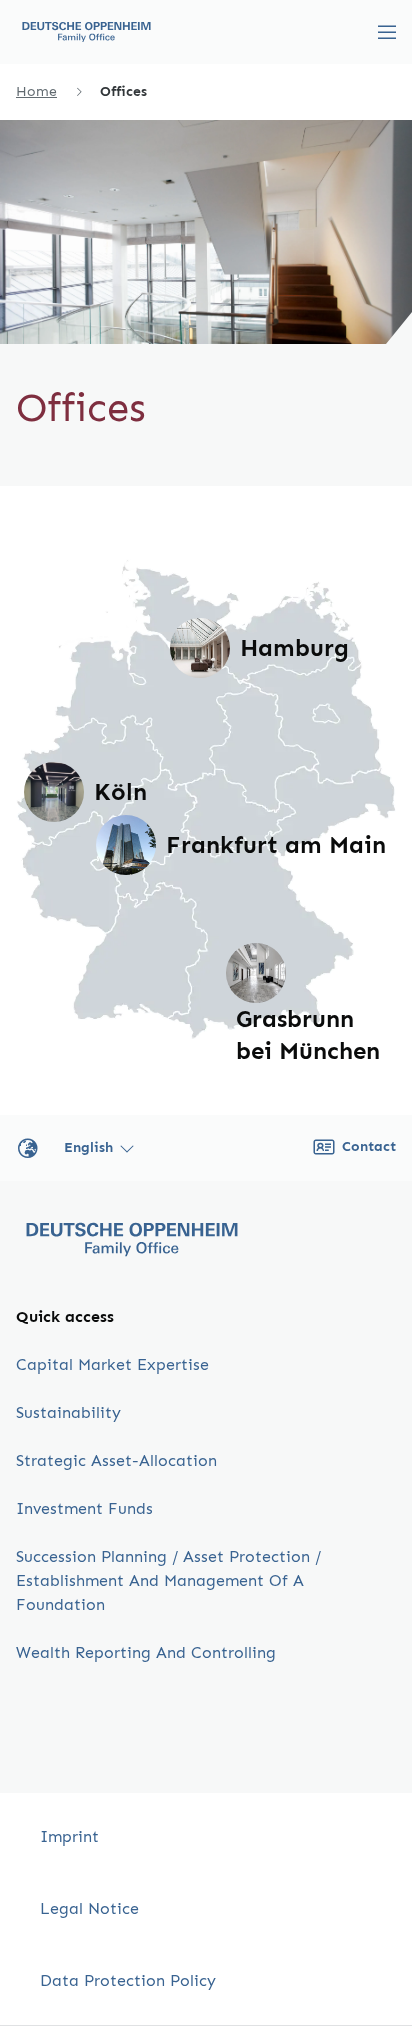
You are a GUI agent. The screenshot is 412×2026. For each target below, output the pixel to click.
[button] (200, 648)
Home (36, 91)
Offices (123, 91)
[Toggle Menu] (387, 32)
